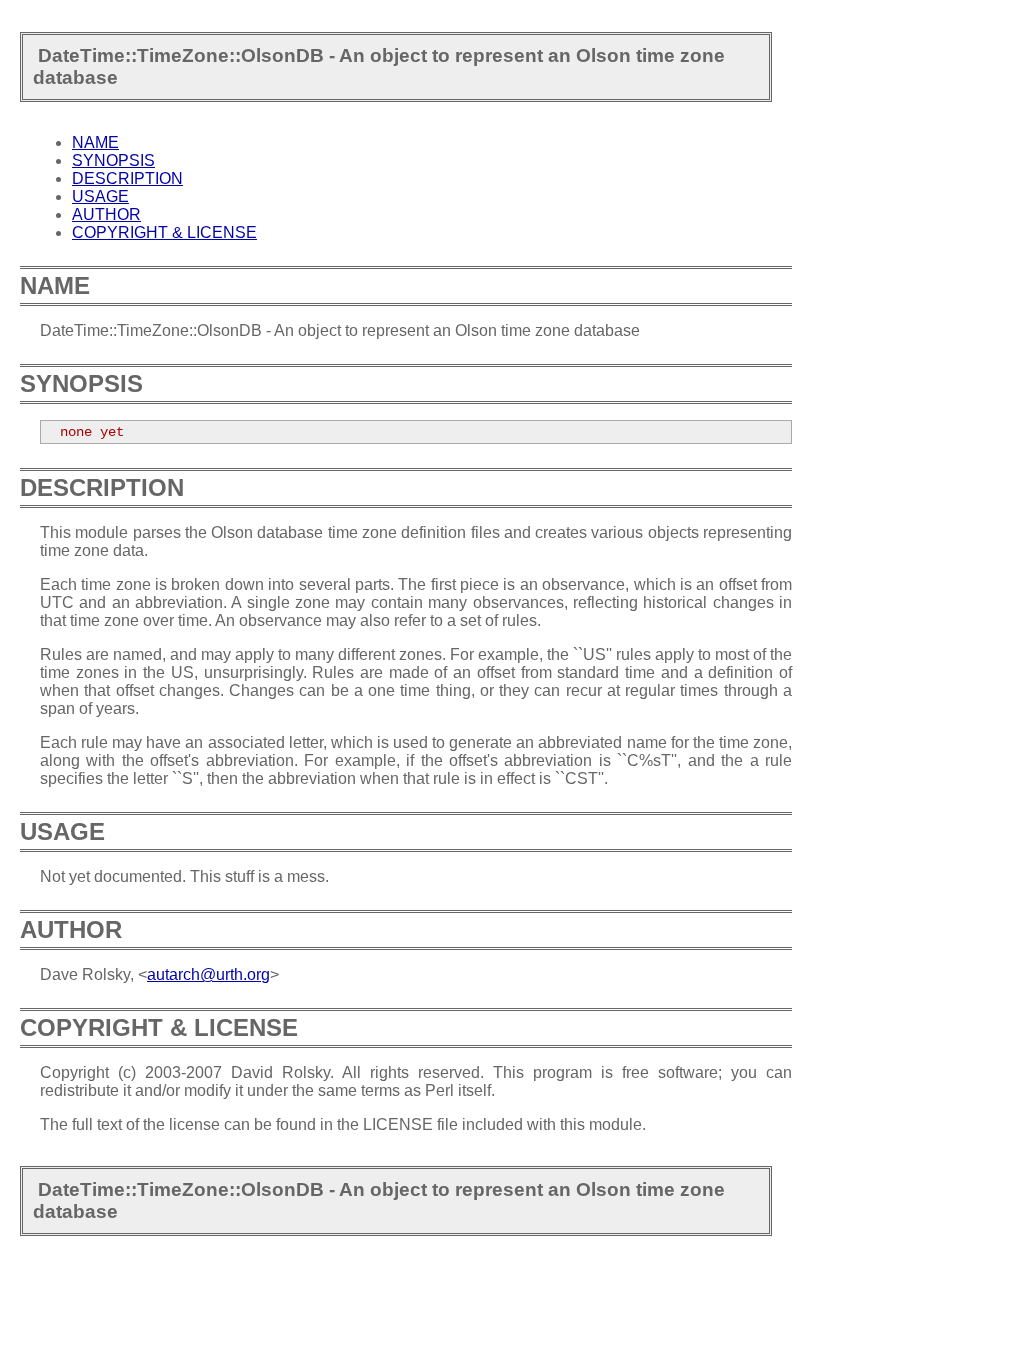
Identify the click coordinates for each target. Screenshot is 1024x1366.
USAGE (100, 196)
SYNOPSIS (113, 160)
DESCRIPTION (127, 178)
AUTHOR (106, 214)
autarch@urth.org (208, 974)
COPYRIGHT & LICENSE (164, 232)
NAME (95, 142)
